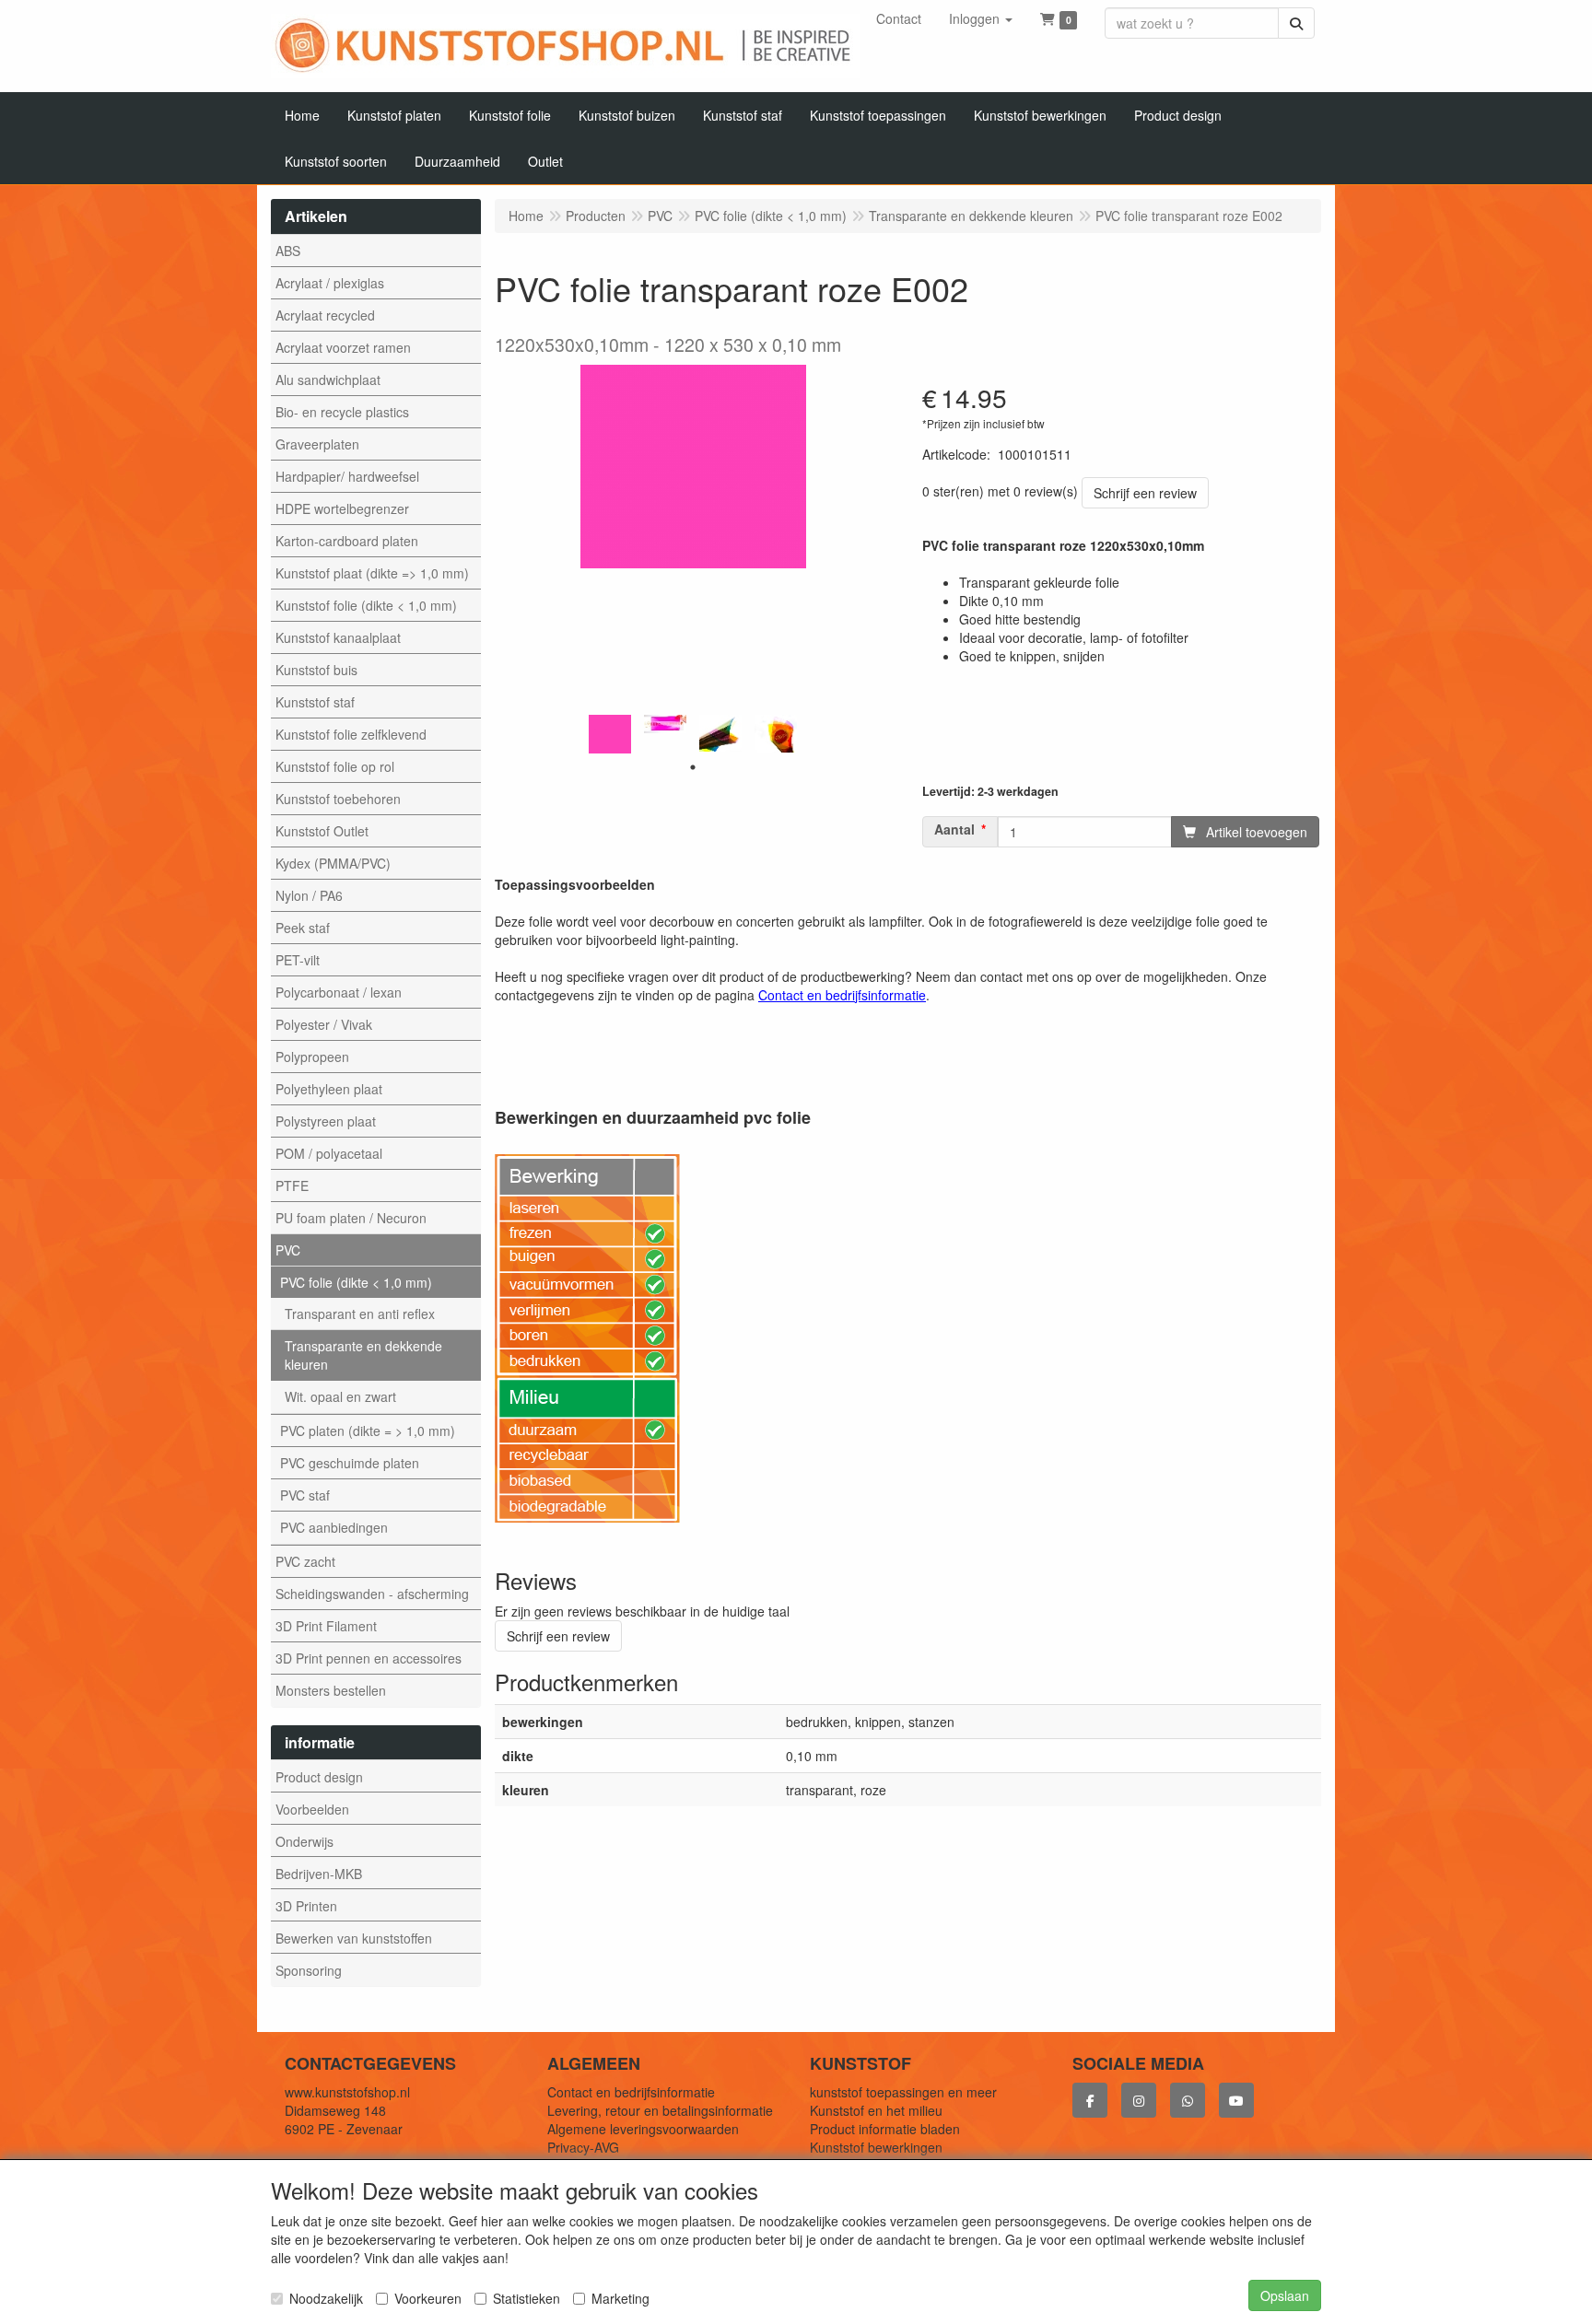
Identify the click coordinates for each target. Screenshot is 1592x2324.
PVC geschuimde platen (350, 1463)
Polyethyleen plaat (329, 1089)
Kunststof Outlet (322, 831)
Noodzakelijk (326, 2298)
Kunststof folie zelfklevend (351, 734)
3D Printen (306, 1906)
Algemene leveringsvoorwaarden (643, 2129)
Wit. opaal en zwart (340, 1396)
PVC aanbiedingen (334, 1527)
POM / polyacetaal (329, 1153)
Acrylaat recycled (325, 315)
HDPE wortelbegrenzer (342, 508)
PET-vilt (298, 960)
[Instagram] (1139, 2100)
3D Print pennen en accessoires (369, 1658)
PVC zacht (305, 1561)
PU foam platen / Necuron (351, 1218)
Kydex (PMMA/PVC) (333, 863)
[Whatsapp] (1188, 2100)
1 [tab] (693, 767)
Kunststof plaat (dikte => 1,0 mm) (372, 573)
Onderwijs (304, 1841)
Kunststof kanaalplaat (338, 637)
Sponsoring (309, 1970)
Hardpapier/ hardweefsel (347, 476)
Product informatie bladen (885, 2129)
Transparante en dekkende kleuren (363, 1355)
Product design (319, 1777)
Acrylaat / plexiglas (330, 283)
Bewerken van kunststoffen (354, 1938)
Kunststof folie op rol (335, 766)
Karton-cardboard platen (347, 541)
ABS (288, 251)
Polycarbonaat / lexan (339, 992)
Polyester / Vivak (324, 1024)
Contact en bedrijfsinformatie (631, 2092)
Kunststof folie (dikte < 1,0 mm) (366, 605)
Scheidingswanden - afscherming (372, 1594)
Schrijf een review (1145, 493)
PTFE (292, 1185)
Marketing (620, 2298)
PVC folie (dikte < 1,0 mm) (356, 1282)
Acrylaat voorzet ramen (343, 347)
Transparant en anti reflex (360, 1314)
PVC (288, 1250)
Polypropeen (312, 1057)
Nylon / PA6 (309, 895)
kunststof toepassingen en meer (903, 2092)
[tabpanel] (610, 734)
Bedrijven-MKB (319, 1874)
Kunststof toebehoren (338, 799)
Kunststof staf (315, 702)
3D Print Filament (326, 1626)
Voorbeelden (312, 1809)
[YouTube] (1236, 2100)
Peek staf (303, 928)
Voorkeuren (428, 2298)
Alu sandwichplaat (328, 380)
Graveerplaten (317, 444)
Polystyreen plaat (326, 1121)
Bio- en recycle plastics (342, 412)
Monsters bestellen (331, 1690)
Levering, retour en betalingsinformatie (660, 2110)
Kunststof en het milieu (876, 2110)
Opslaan (1285, 2295)
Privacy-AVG (583, 2147)
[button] (981, 18)
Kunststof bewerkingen (876, 2147)
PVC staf (305, 1495)
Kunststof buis (316, 670)
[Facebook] (1090, 2100)
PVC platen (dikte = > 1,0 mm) (368, 1431)
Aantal (954, 829)
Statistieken (527, 2298)
